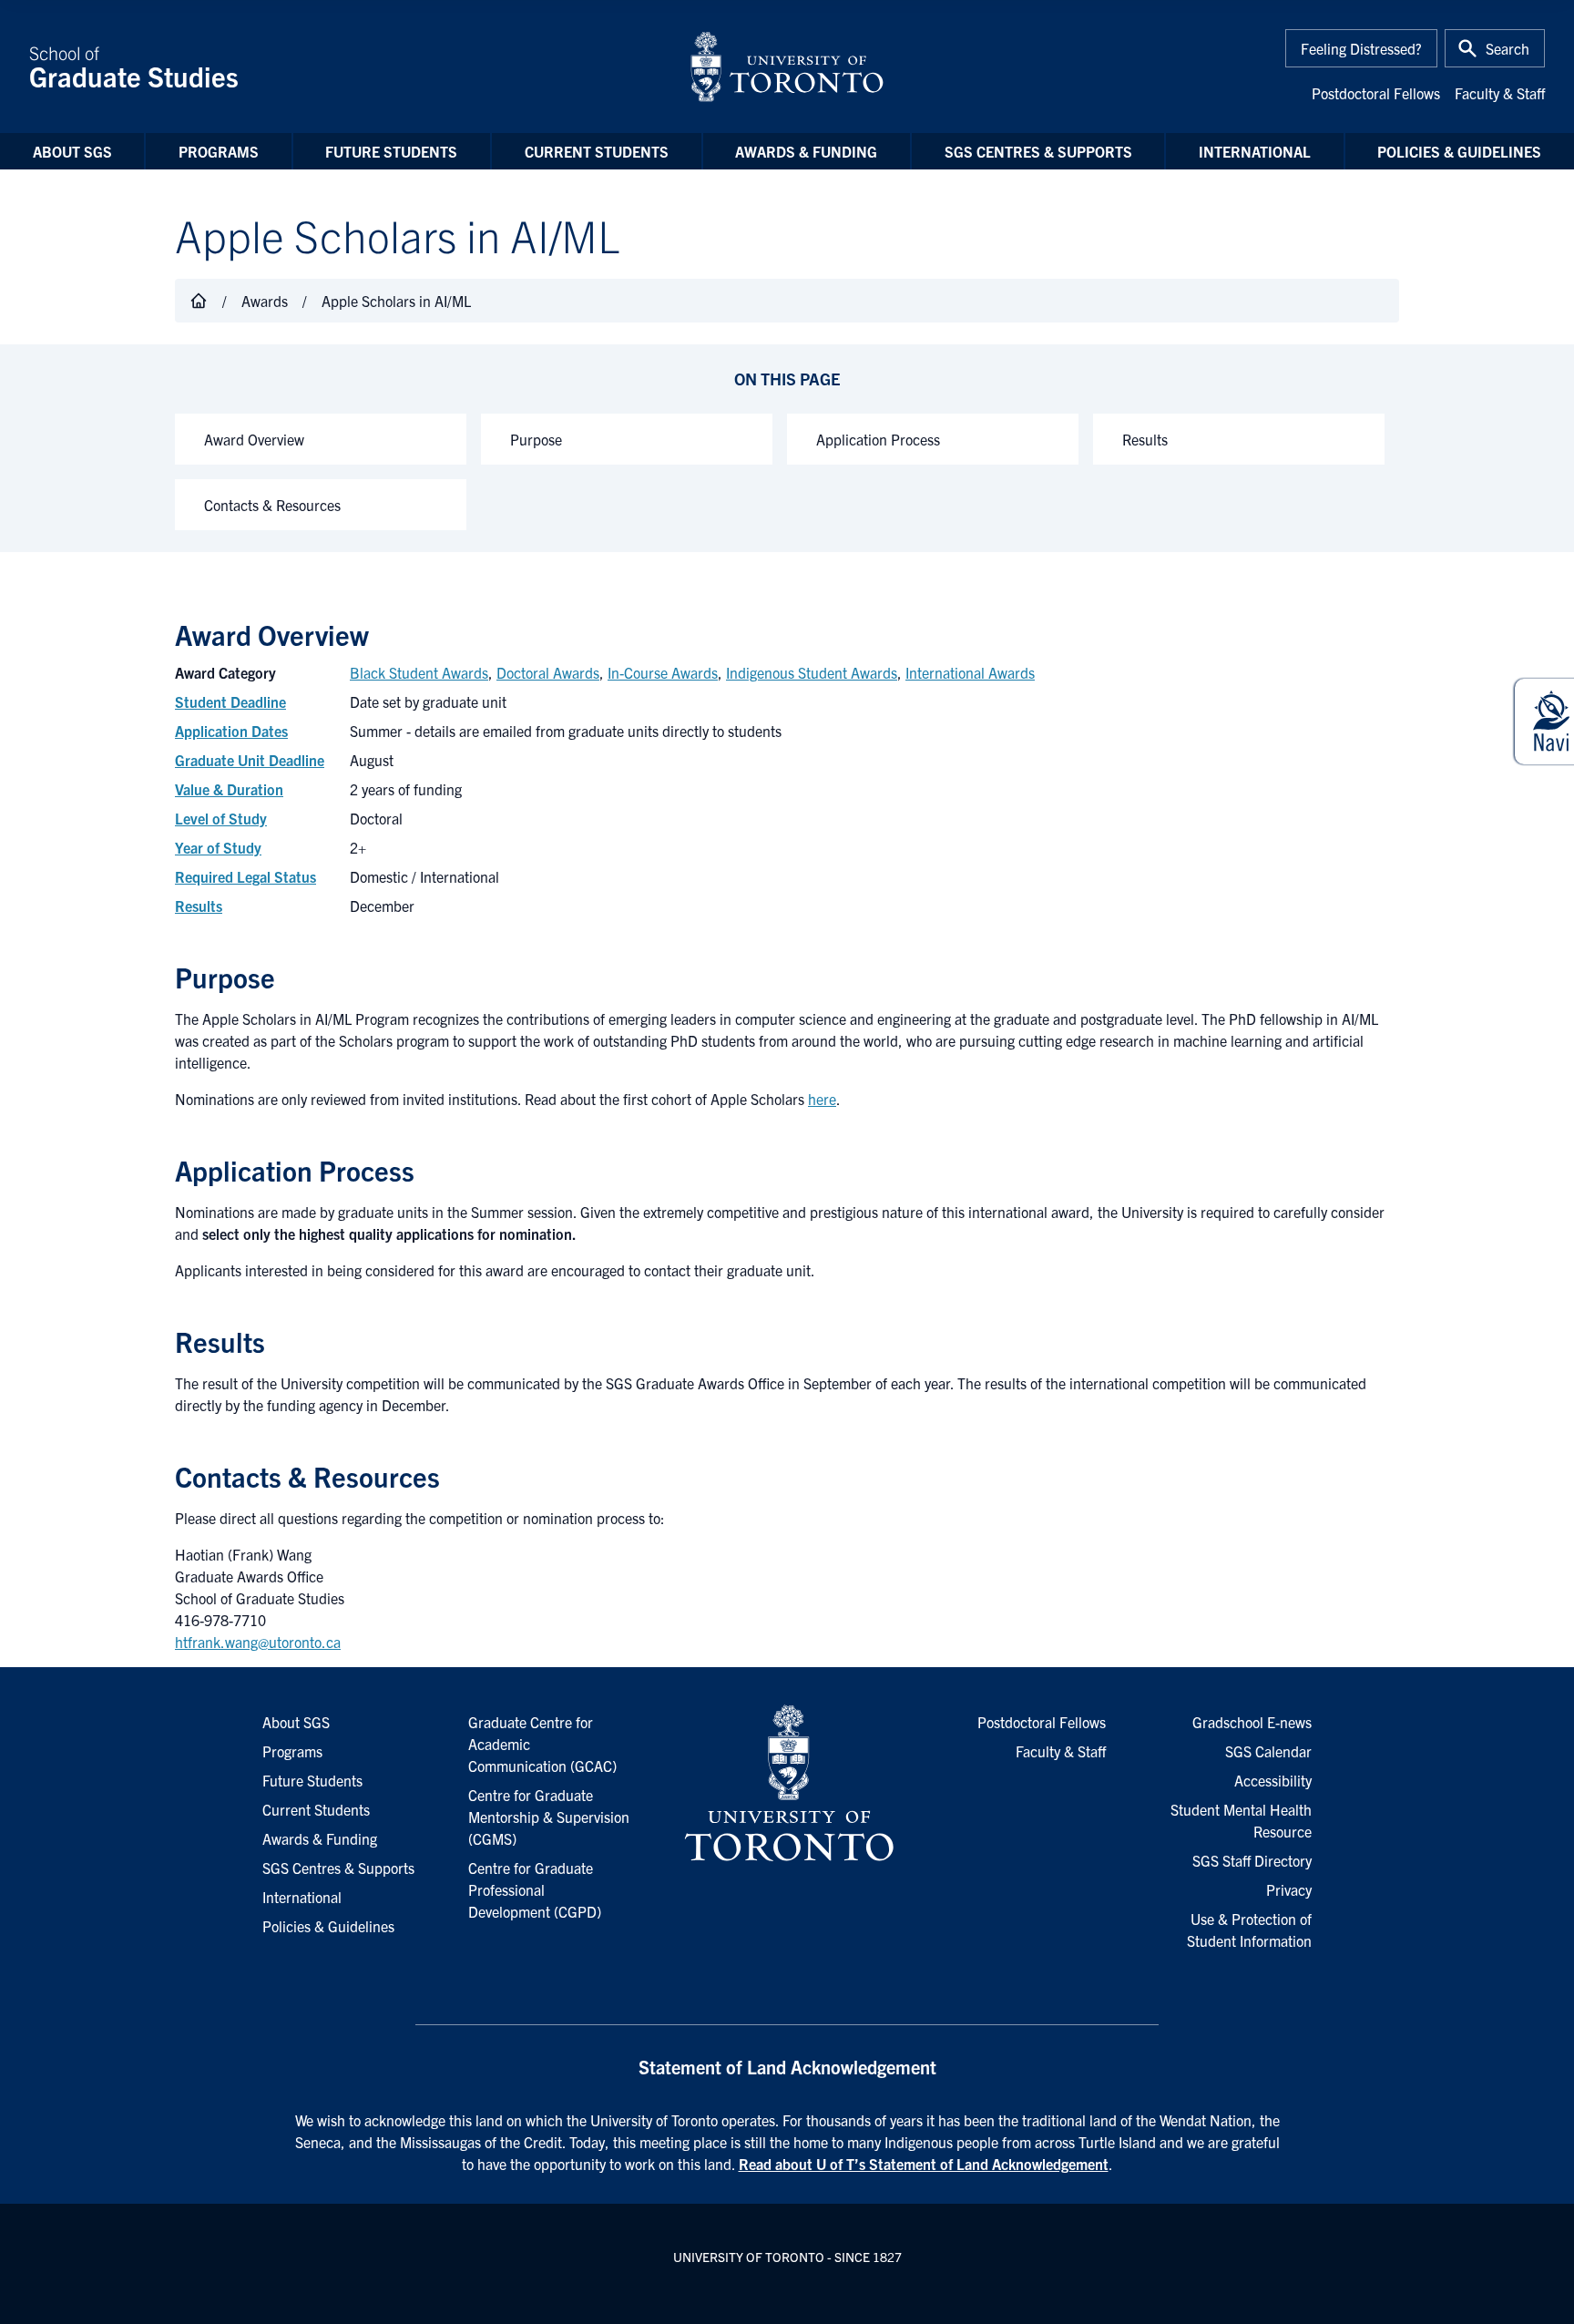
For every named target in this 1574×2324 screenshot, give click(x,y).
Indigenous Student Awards (812, 672)
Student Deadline (230, 701)
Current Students (597, 151)
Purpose (536, 439)
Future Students (391, 151)
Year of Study (218, 847)
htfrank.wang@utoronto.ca (258, 1642)
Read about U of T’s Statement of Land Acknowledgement (924, 2164)
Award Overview (254, 439)
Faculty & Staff (1500, 93)
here (822, 1099)
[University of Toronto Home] (787, 67)
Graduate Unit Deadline (250, 760)
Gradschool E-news (1252, 1722)
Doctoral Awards (548, 672)
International (1255, 151)
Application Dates (231, 731)
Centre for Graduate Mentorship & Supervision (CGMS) (549, 1817)
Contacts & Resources (272, 505)
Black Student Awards (419, 672)
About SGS (72, 151)
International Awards (970, 672)
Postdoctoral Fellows (1376, 93)
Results (1145, 439)
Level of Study (221, 818)
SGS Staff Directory (1252, 1860)
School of (134, 67)
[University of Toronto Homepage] (787, 1784)
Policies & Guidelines (1459, 151)
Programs (219, 151)
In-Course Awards (663, 672)
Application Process (878, 439)
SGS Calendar (1268, 1751)
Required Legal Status (245, 876)
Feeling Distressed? (1361, 48)
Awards (265, 301)
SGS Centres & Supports (1038, 151)
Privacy (1289, 1889)
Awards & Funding (806, 151)
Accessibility (1273, 1780)
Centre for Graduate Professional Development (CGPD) (535, 1889)
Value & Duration (229, 789)
